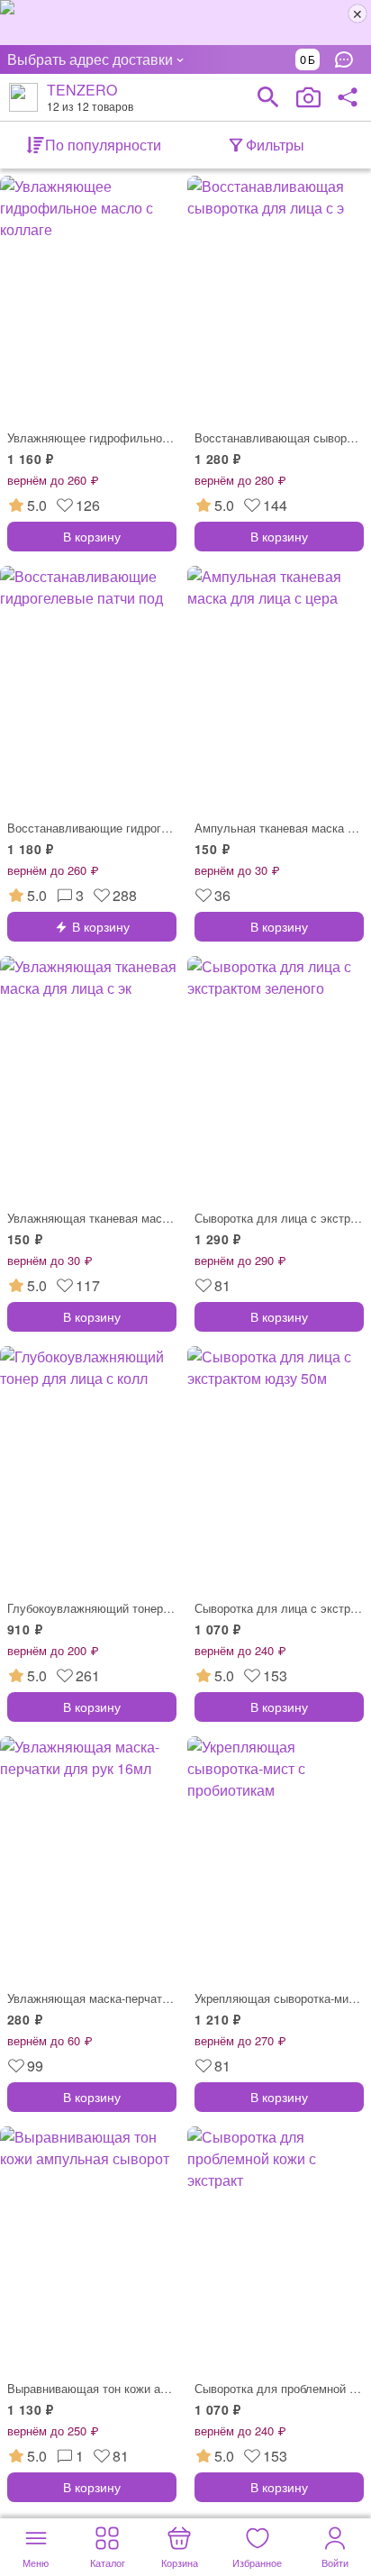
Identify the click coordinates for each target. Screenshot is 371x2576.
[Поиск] (268, 97)
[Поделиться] (348, 97)
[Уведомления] (348, 59)
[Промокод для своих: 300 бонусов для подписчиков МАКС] (185, 23)
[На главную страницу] (23, 97)
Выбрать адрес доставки (90, 59)
